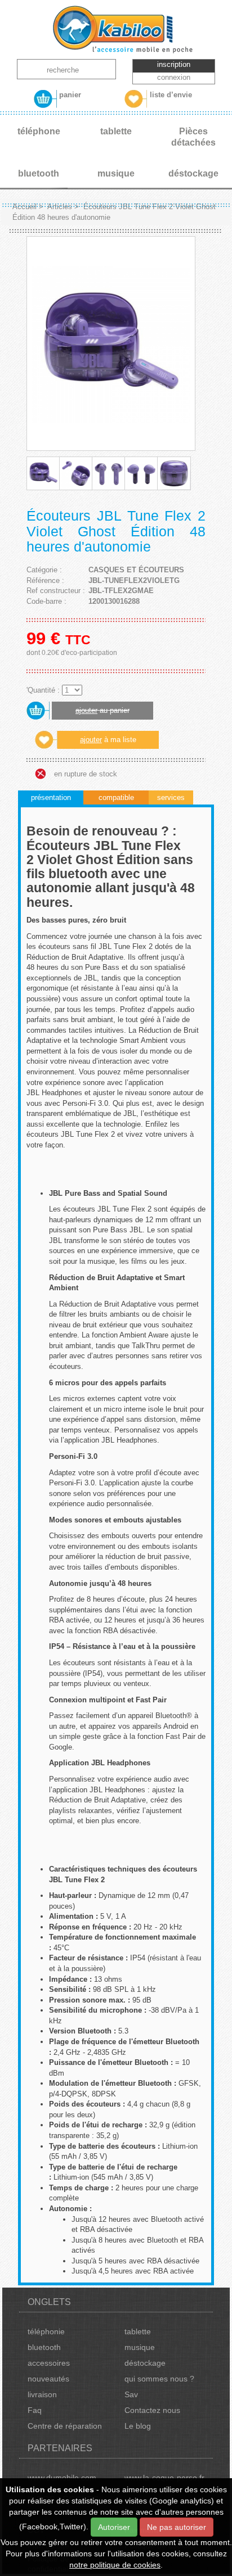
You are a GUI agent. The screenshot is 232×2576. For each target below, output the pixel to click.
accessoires (49, 2363)
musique (140, 2347)
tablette (138, 2331)
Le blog (138, 2426)
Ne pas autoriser (177, 2527)
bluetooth (44, 2347)
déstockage (145, 2363)
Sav (131, 2394)
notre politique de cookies (115, 2565)
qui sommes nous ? (159, 2379)
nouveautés (48, 2379)
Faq (35, 2410)
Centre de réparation (65, 2426)
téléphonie (46, 2331)
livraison (42, 2394)
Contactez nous (152, 2410)
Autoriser (114, 2527)
